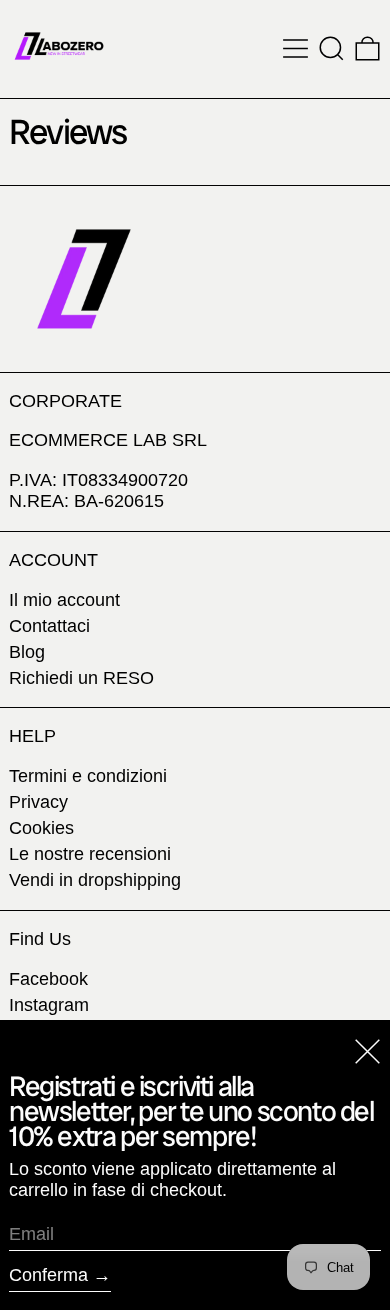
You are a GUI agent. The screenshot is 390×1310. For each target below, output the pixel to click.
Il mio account (64, 600)
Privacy (38, 802)
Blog (27, 652)
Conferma (48, 1275)
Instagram (49, 1005)
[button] (331, 48)
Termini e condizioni (88, 776)
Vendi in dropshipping (95, 880)
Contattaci (49, 626)
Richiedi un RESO (81, 678)
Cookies (41, 828)
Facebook (48, 979)
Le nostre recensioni (90, 854)
